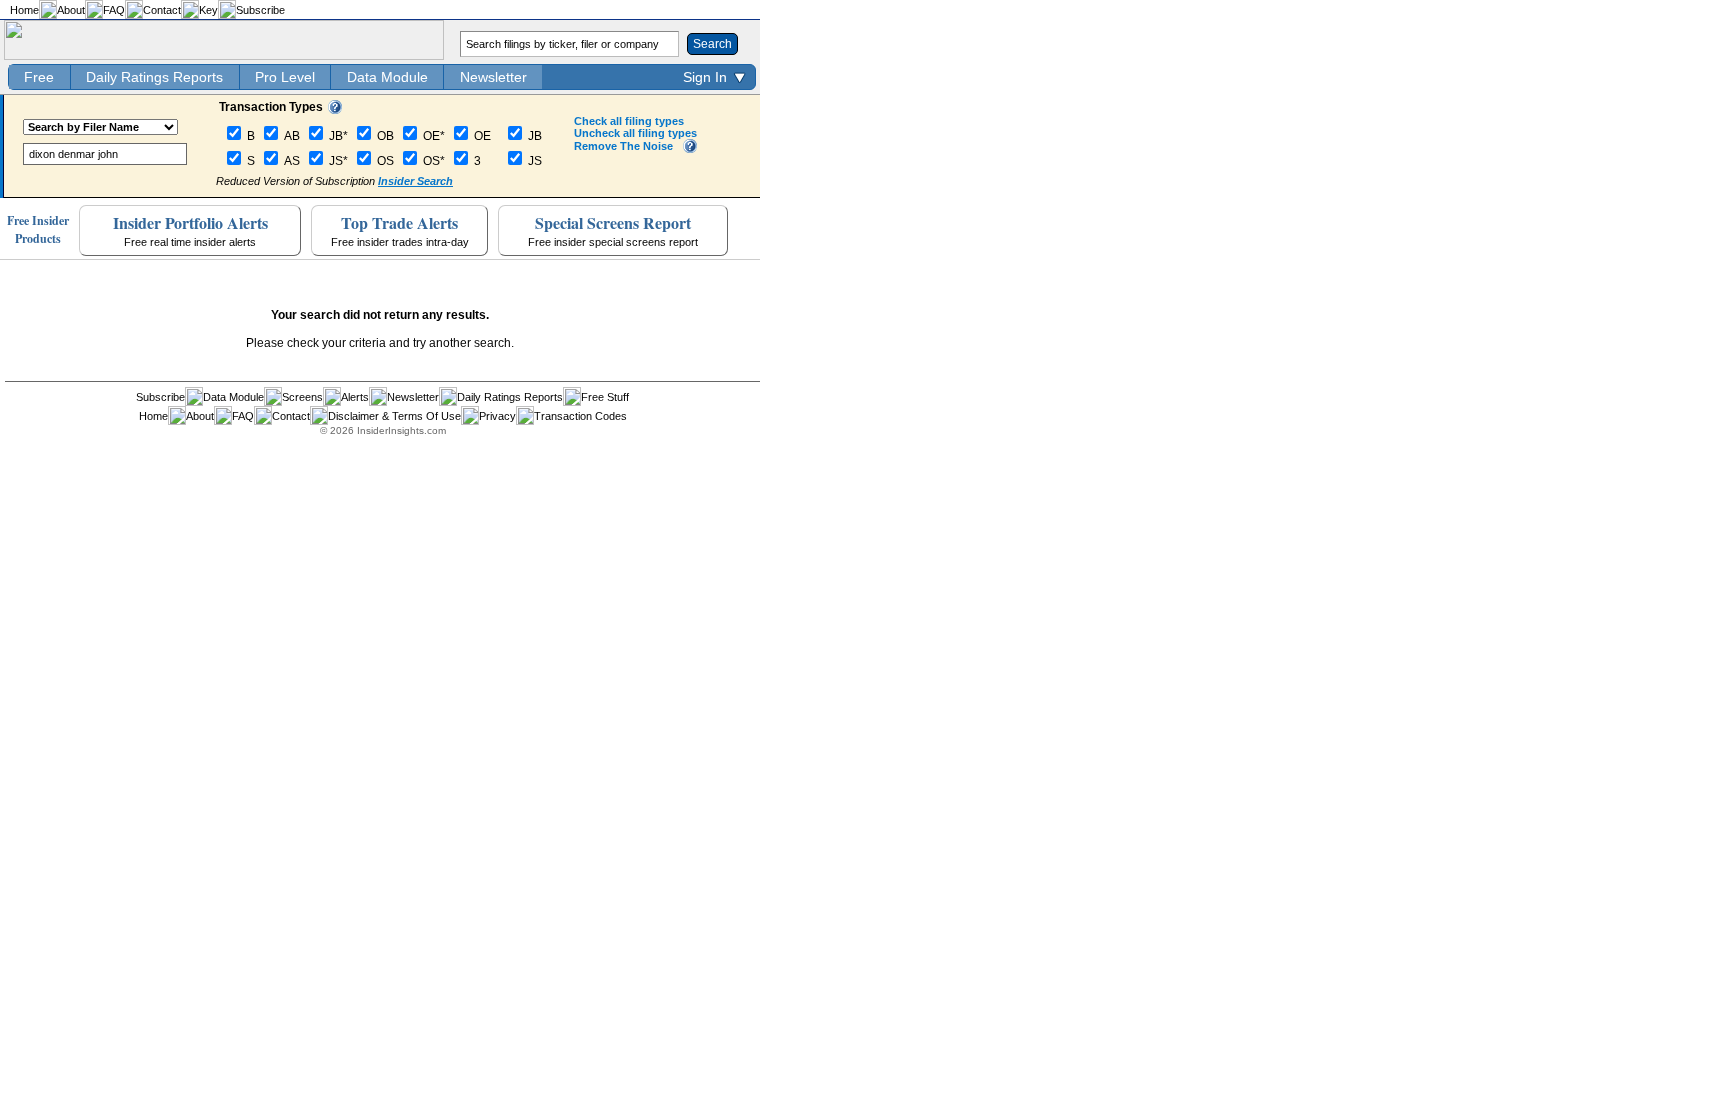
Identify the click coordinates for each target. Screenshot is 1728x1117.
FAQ (114, 10)
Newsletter (493, 77)
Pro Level (285, 77)
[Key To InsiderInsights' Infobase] (335, 110)
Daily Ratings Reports (154, 77)
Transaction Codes (580, 416)
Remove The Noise (623, 146)
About (71, 10)
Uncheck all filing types (635, 133)
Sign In (705, 77)
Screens (302, 397)
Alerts (355, 397)
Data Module (387, 77)
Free (39, 77)
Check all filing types (629, 121)
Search (712, 44)
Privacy (497, 416)
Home (24, 10)
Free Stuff (605, 397)
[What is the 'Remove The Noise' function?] (690, 149)
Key (208, 10)
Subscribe (260, 10)
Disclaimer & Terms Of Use (394, 416)
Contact (162, 10)
